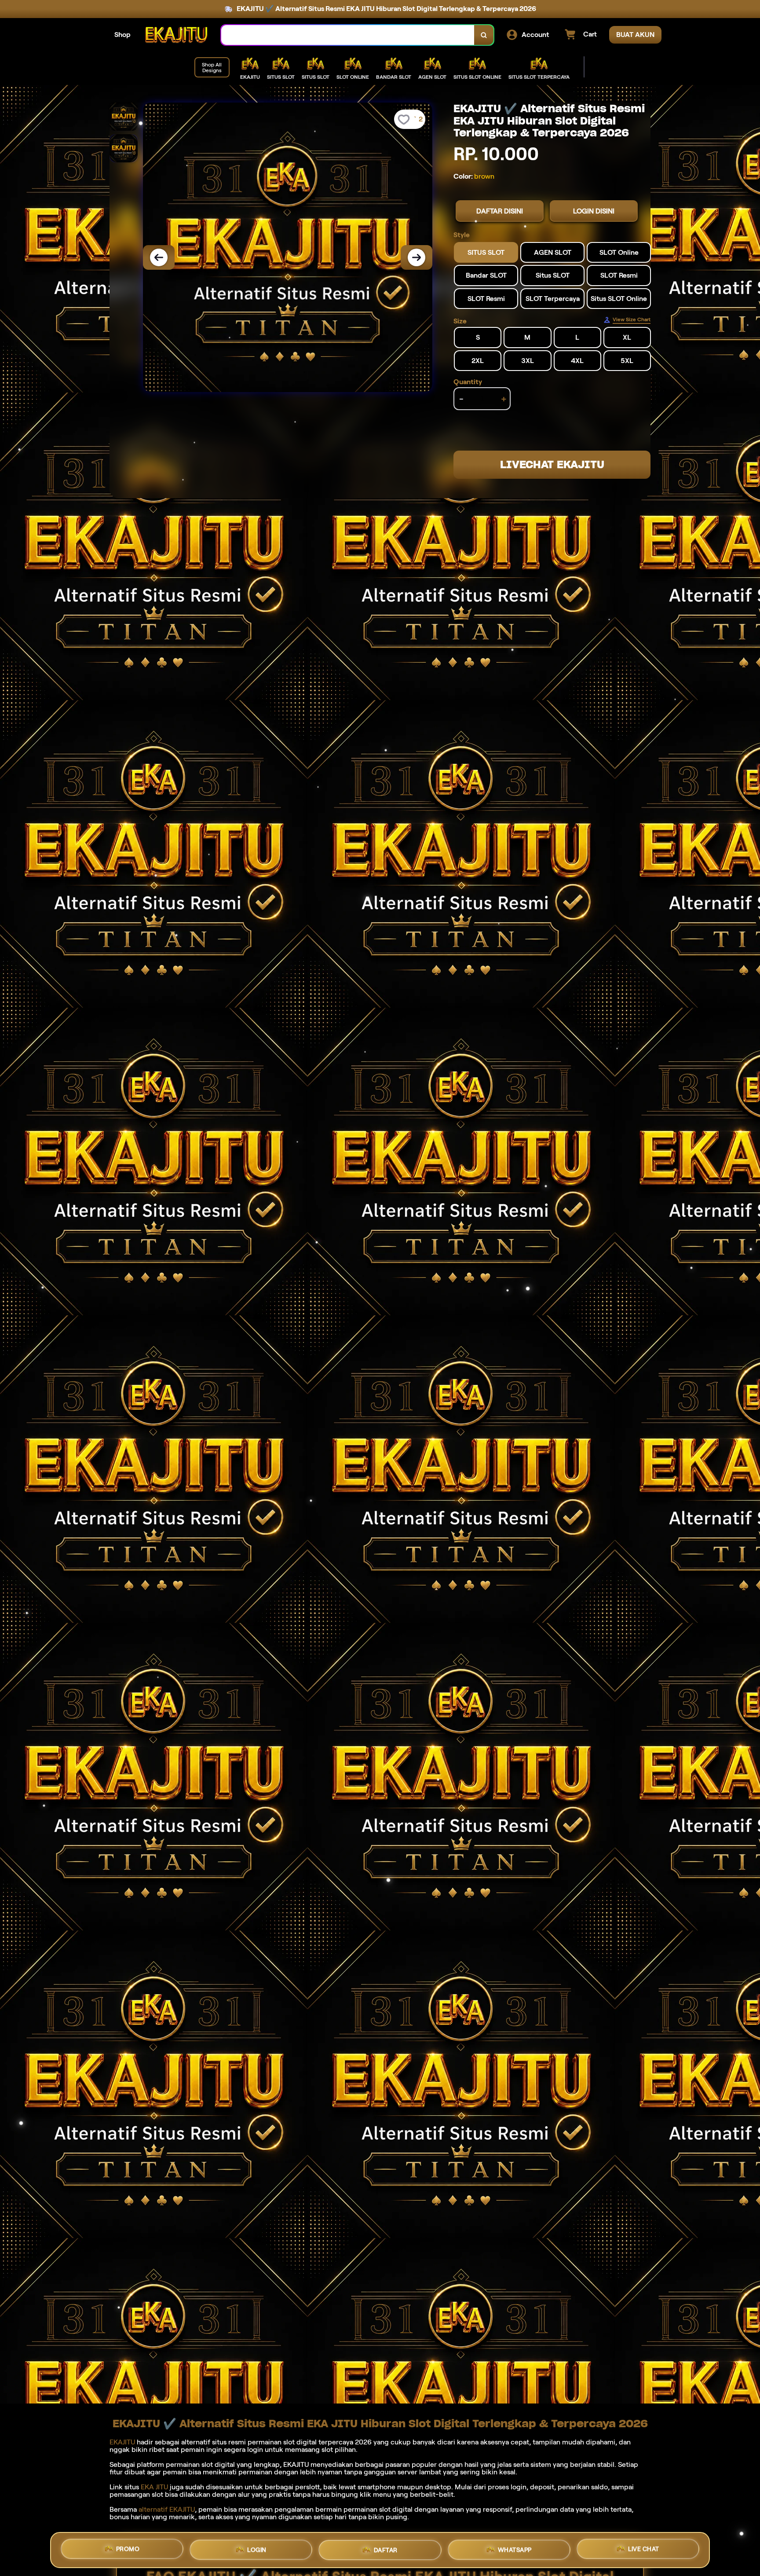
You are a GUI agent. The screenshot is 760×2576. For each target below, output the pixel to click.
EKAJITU (122, 2442)
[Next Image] (417, 257)
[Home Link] (176, 35)
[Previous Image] (159, 257)
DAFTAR (386, 2550)
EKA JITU (154, 2487)
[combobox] (348, 35)
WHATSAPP (515, 2548)
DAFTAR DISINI (500, 211)
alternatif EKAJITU (167, 2509)
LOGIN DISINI (594, 211)
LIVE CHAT (644, 2547)
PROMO (128, 2550)
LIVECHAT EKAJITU (552, 464)
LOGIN (257, 2550)
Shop (122, 35)
